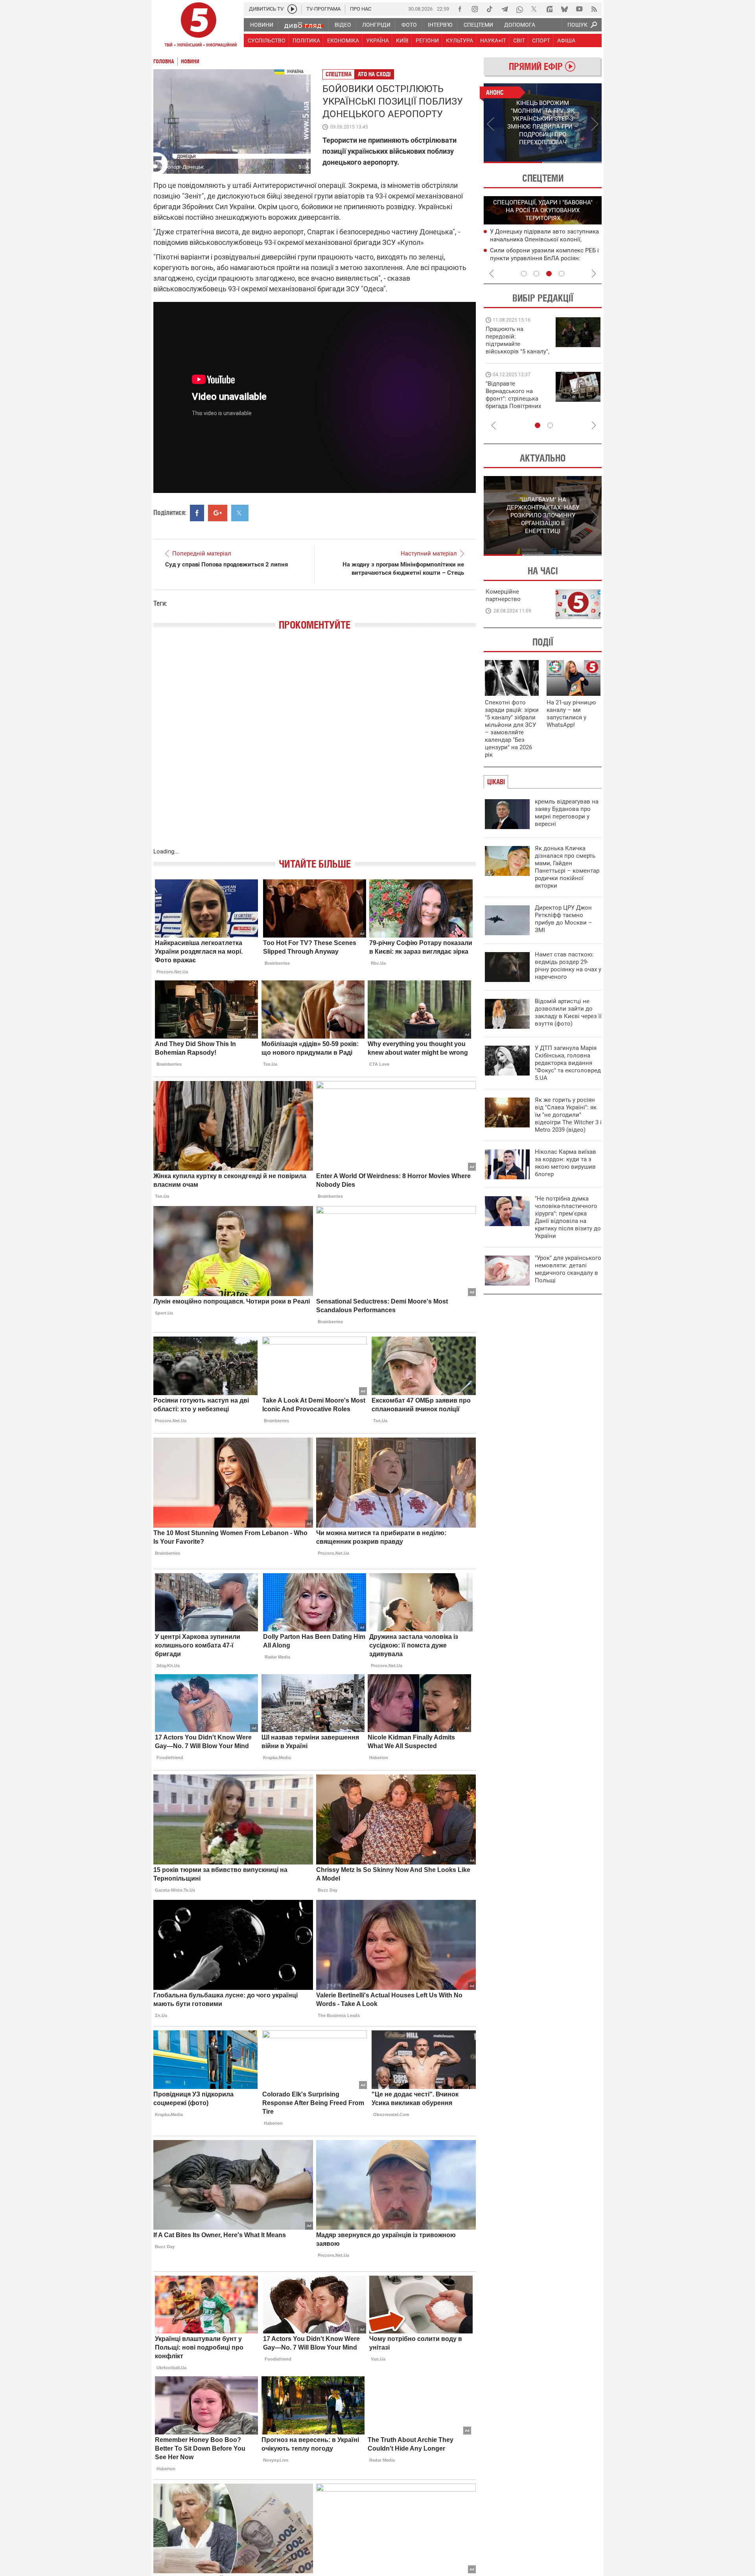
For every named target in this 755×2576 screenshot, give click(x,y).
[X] (534, 9)
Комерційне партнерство (503, 595)
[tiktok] (490, 9)
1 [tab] (513, 162)
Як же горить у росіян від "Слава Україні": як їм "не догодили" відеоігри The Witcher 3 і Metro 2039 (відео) (568, 1115)
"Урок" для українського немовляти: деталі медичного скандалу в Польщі (568, 1269)
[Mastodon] (549, 9)
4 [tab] (562, 274)
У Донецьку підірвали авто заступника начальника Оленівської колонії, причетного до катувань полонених (544, 239)
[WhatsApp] (519, 9)
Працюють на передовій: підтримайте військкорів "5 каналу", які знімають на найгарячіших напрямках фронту (517, 351)
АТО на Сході (374, 74)
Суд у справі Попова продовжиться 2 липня (226, 564)
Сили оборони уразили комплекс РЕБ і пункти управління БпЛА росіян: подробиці (544, 258)
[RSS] (594, 9)
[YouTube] (579, 9)
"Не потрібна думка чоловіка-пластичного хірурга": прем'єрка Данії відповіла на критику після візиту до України (568, 1217)
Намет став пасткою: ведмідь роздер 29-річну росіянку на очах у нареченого (568, 966)
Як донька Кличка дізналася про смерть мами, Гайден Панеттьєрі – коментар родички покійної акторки (567, 867)
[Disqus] (315, 747)
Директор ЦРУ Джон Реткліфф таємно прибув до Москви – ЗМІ (563, 919)
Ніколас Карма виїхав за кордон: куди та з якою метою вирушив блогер (565, 1163)
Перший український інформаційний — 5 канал (199, 26)
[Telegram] (505, 9)
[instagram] (475, 9)
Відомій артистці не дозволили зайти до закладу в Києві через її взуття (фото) (568, 1012)
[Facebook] (460, 9)
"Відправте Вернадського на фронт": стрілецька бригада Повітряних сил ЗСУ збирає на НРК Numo (513, 402)
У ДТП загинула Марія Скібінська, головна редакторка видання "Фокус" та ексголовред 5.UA (568, 1063)
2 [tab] (572, 162)
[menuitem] (261, 25)
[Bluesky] (564, 9)
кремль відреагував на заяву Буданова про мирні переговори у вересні (567, 813)
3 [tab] (549, 274)
